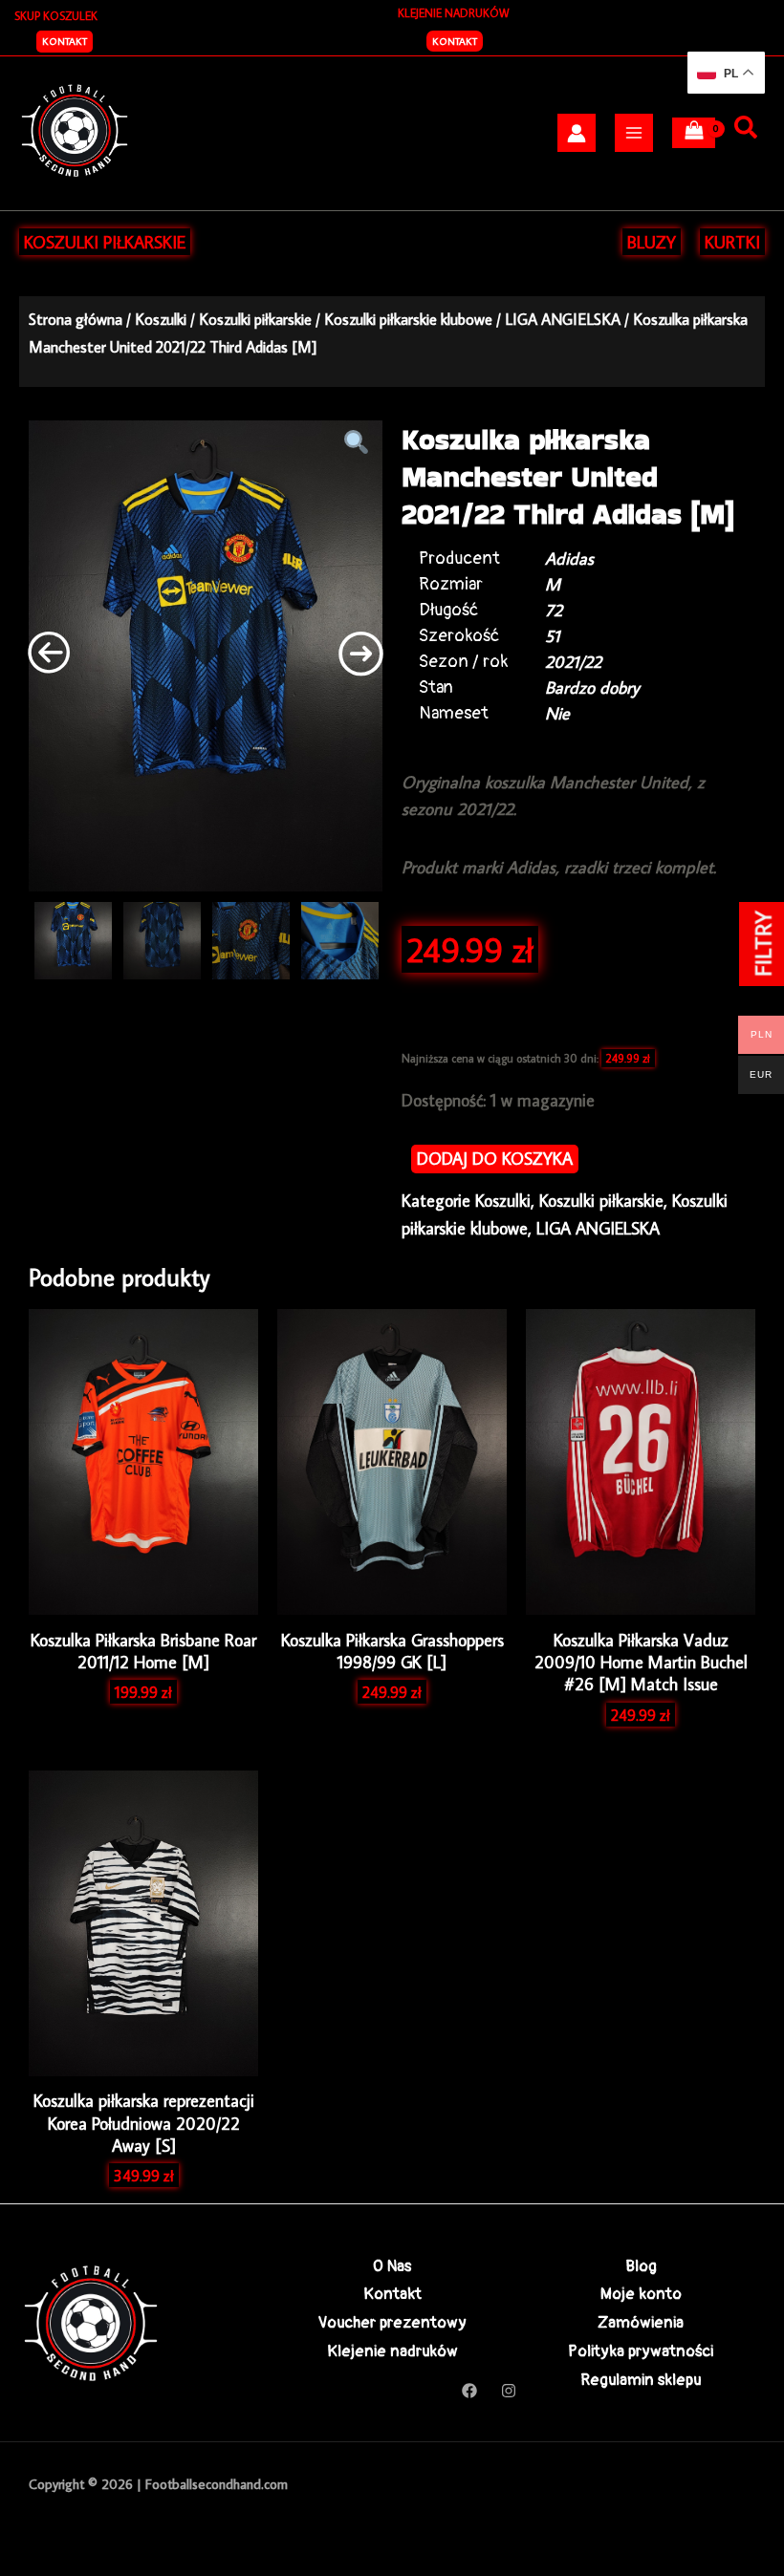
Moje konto (641, 2294)
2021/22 (573, 662)
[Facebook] (469, 2391)
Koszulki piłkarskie (255, 319)
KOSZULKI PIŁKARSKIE (105, 242)
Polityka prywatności (641, 2351)
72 (554, 610)
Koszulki (161, 319)
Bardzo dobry (592, 687)
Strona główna (76, 319)
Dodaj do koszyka (495, 1159)
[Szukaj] (746, 128)
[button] (65, 42)
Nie (557, 713)
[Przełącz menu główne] (634, 133)
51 (553, 636)
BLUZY (652, 242)
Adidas (569, 558)
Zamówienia (641, 2322)
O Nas (392, 2266)
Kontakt (455, 41)
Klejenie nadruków (392, 2351)
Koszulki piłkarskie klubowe (408, 319)
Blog (641, 2266)
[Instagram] (509, 2391)
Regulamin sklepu (641, 2380)
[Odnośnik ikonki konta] (577, 133)
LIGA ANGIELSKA (563, 319)
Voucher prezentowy (392, 2322)
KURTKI (732, 242)
